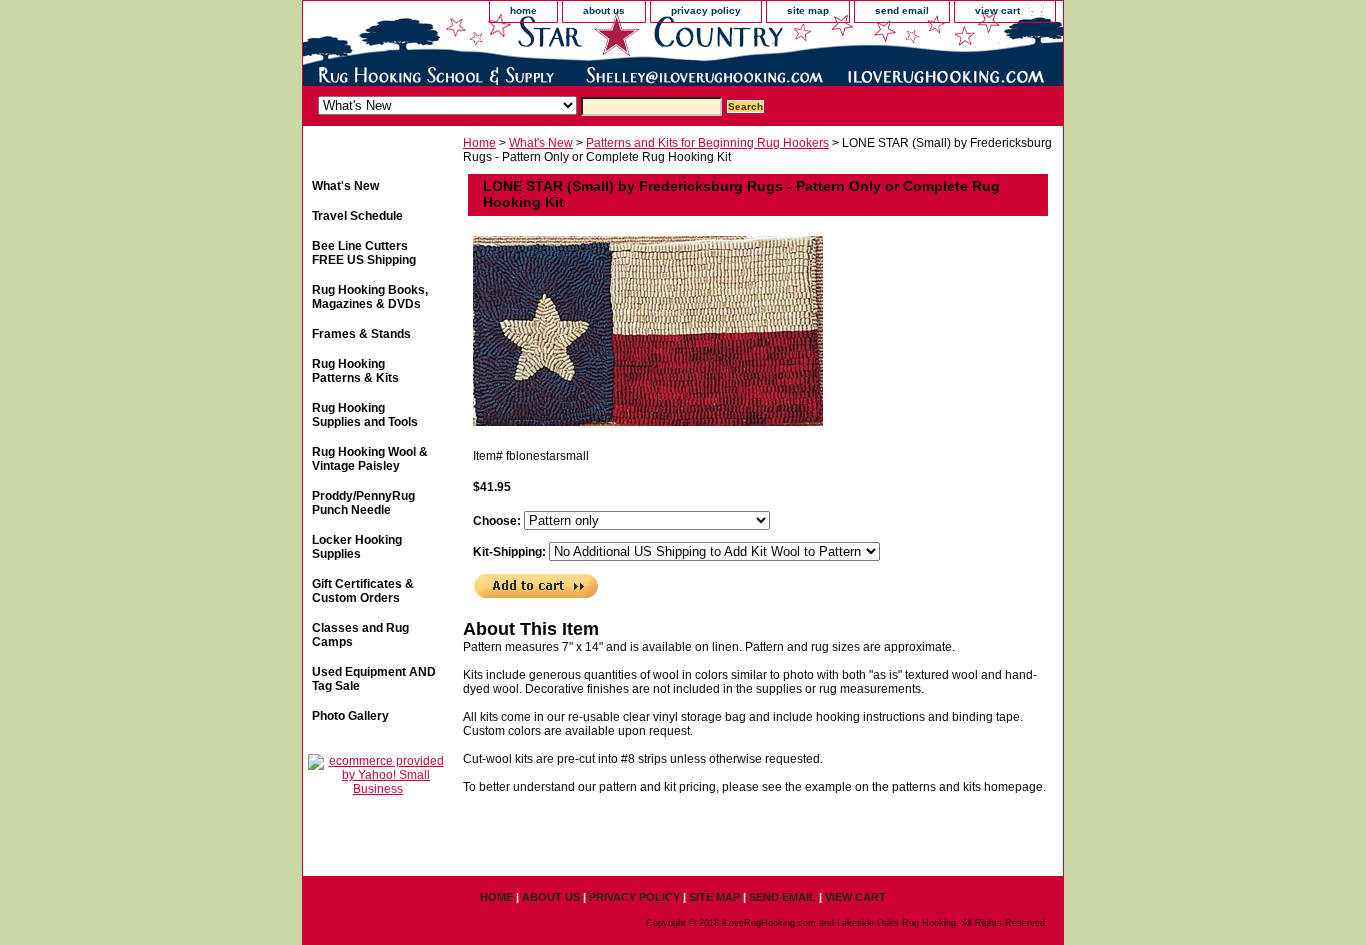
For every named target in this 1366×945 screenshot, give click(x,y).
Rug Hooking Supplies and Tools (365, 415)
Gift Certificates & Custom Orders (363, 591)
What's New (541, 143)
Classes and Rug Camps (360, 635)
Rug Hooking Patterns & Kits (355, 371)
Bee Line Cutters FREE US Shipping (364, 253)
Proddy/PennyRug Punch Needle (363, 503)
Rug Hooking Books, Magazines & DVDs (370, 297)
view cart (997, 10)
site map (808, 10)
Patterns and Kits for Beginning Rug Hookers (707, 143)
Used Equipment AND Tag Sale (374, 679)
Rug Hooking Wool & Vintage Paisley (370, 459)
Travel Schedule (357, 216)
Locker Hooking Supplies (357, 547)
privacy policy (706, 10)
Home (479, 143)
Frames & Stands (361, 334)
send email (902, 10)
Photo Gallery (350, 716)
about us (604, 10)
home (523, 10)
